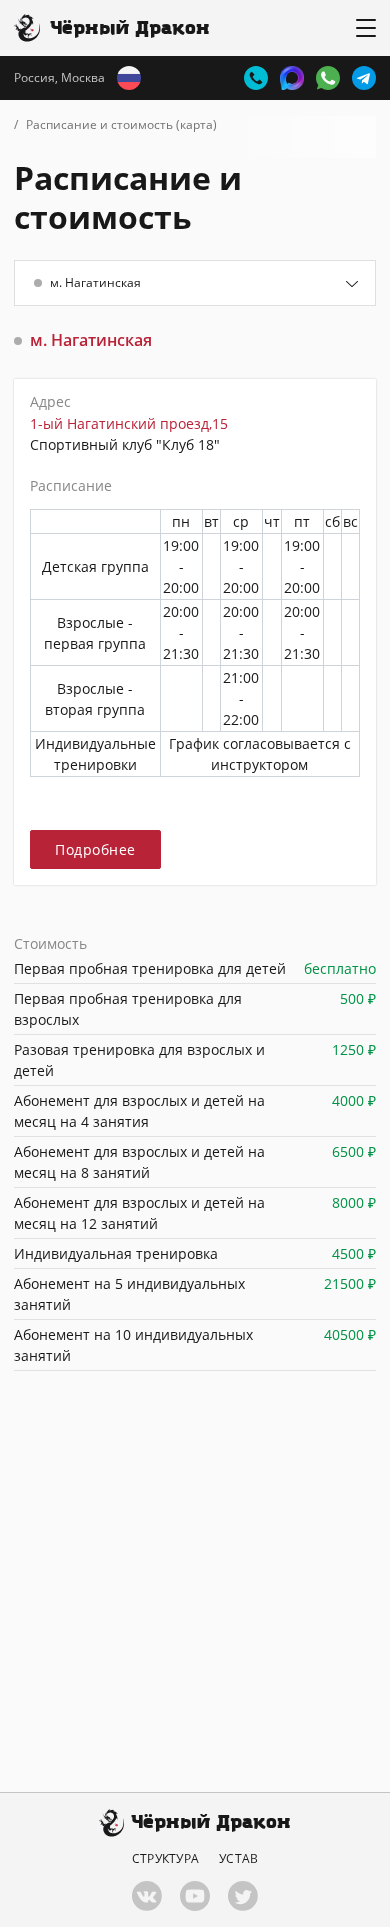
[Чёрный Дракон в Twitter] (243, 1896)
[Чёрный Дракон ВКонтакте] (147, 1896)
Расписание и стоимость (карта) (121, 124)
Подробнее (95, 849)
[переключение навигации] (366, 28)
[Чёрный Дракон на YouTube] (195, 1896)
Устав (238, 1859)
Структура (165, 1859)
